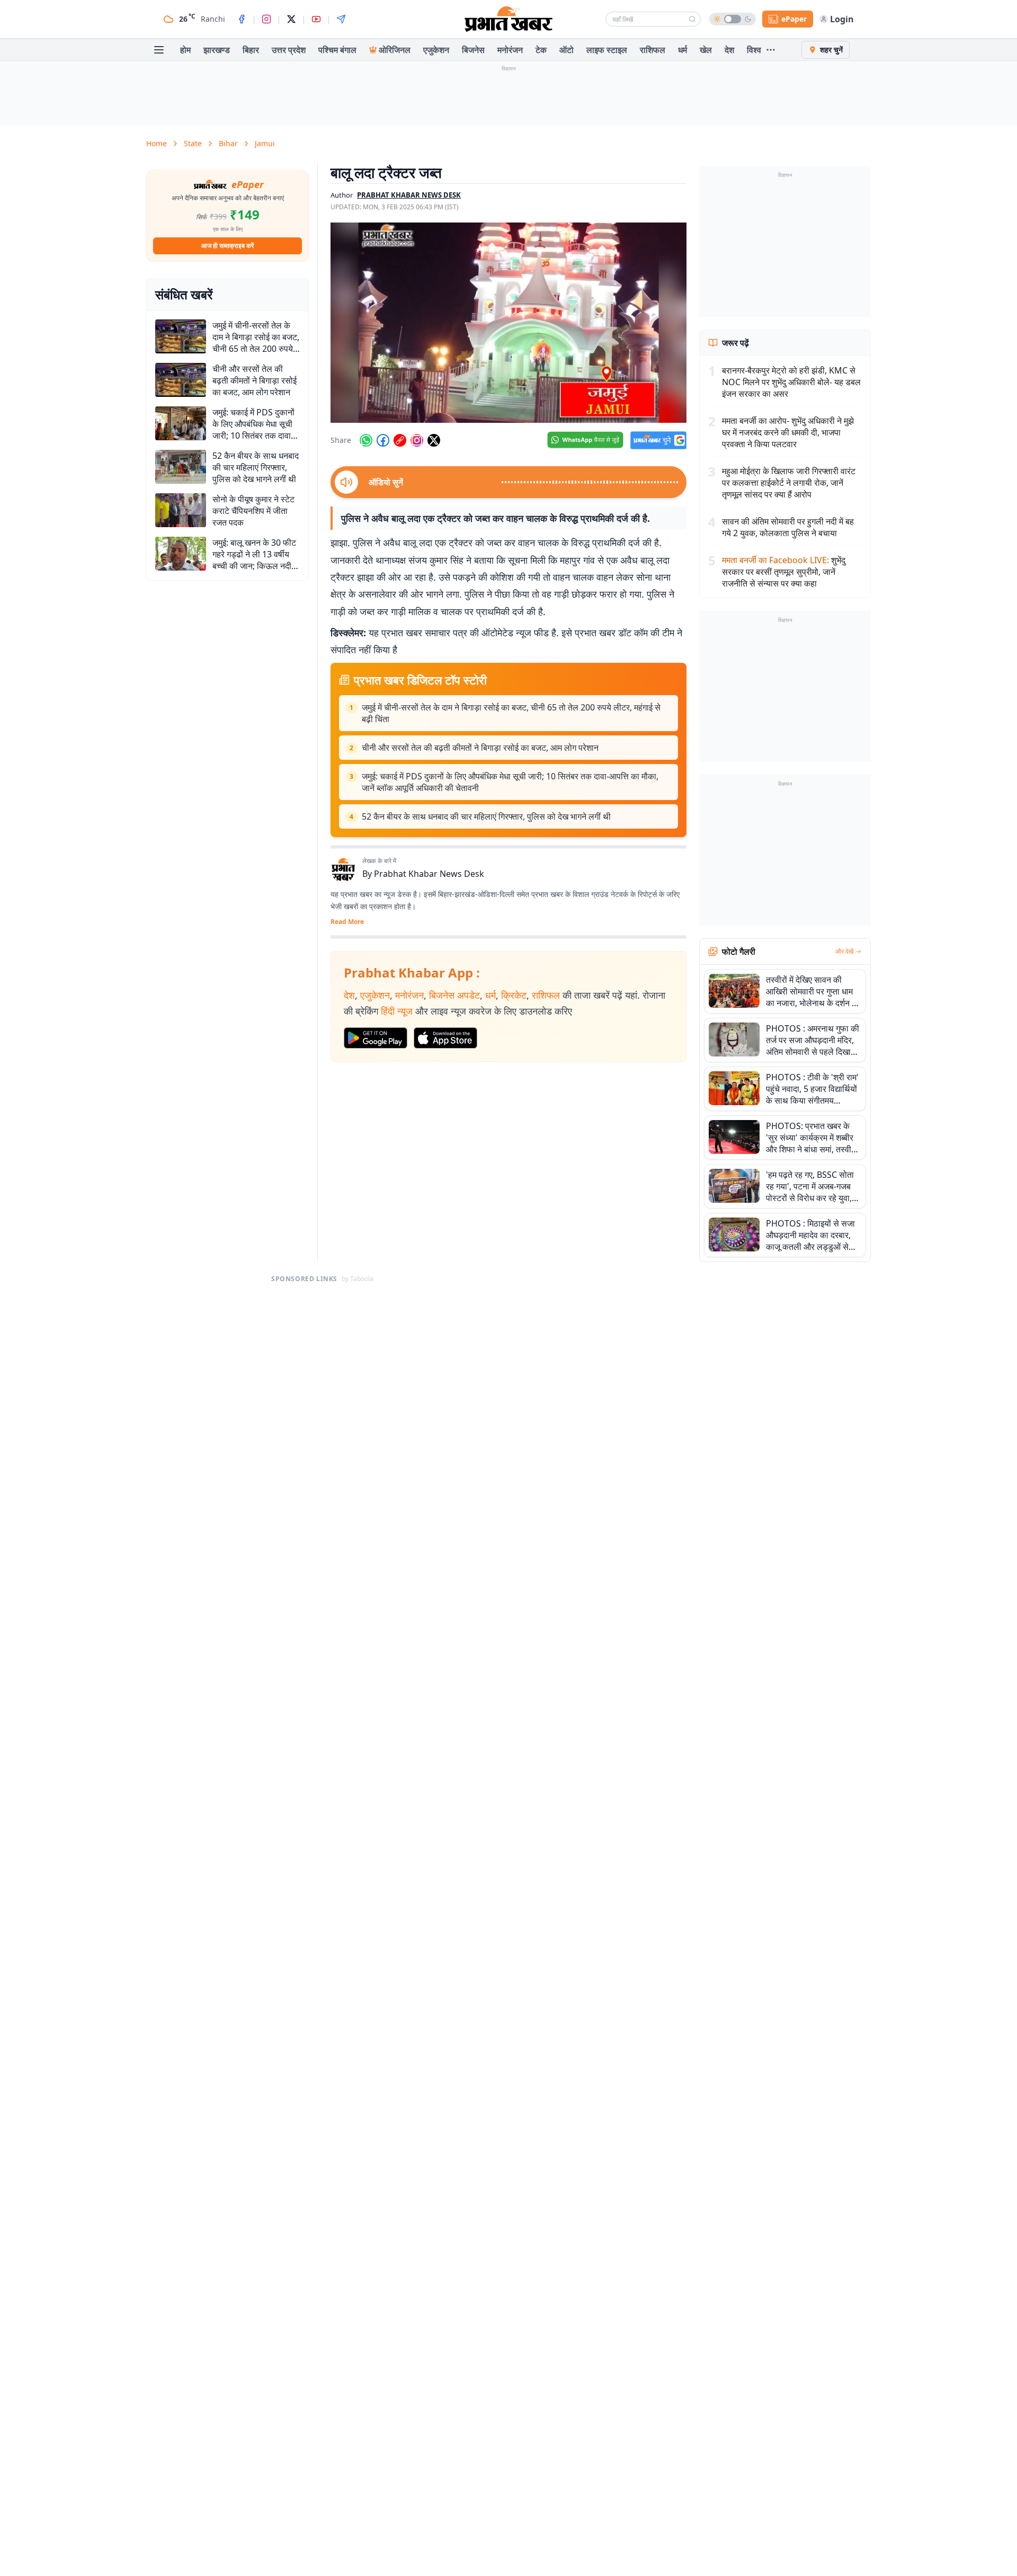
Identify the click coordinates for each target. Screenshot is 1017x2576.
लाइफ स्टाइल (607, 50)
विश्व (754, 50)
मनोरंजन (510, 50)
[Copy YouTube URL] (400, 440)
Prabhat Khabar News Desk (429, 874)
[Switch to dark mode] (733, 19)
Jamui (265, 143)
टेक (541, 50)
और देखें (844, 952)
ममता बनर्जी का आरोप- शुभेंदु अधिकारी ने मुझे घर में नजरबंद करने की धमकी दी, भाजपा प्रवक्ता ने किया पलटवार (788, 432)
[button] (508, 323)
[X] (291, 19)
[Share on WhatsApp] (366, 440)
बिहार (251, 50)
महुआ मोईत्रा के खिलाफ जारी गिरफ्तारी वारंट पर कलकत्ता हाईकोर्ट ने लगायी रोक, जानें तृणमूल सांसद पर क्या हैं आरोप (789, 483)
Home (157, 143)
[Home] (508, 19)
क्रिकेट (514, 995)
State (193, 143)
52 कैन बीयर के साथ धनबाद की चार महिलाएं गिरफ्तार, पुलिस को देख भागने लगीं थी (486, 816)
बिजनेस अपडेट (454, 995)
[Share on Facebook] (383, 440)
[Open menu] (159, 50)
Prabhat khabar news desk (409, 195)
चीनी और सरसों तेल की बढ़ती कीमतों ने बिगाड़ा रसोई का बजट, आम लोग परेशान (480, 748)
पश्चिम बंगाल (337, 50)
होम (185, 50)
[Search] (692, 19)
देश (729, 50)
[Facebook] (242, 19)
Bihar (228, 143)
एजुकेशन (436, 50)
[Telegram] (341, 19)
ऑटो (567, 50)
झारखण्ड (217, 50)
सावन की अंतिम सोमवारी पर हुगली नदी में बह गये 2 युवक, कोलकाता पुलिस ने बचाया (788, 527)
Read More (347, 922)
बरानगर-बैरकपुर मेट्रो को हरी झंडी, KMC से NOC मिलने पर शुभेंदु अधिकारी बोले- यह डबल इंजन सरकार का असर (791, 382)
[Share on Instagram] (417, 440)
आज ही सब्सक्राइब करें (228, 246)
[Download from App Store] (445, 1038)
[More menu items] (771, 50)
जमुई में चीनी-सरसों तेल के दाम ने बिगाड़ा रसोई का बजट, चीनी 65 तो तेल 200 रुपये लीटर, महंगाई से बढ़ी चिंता (511, 713)
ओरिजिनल (395, 50)
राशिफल (653, 50)
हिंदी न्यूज (397, 1011)
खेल (706, 50)
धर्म (683, 50)
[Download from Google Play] (376, 1038)
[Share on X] (434, 440)
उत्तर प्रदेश (289, 50)
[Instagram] (266, 19)
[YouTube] (316, 19)
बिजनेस (473, 50)
